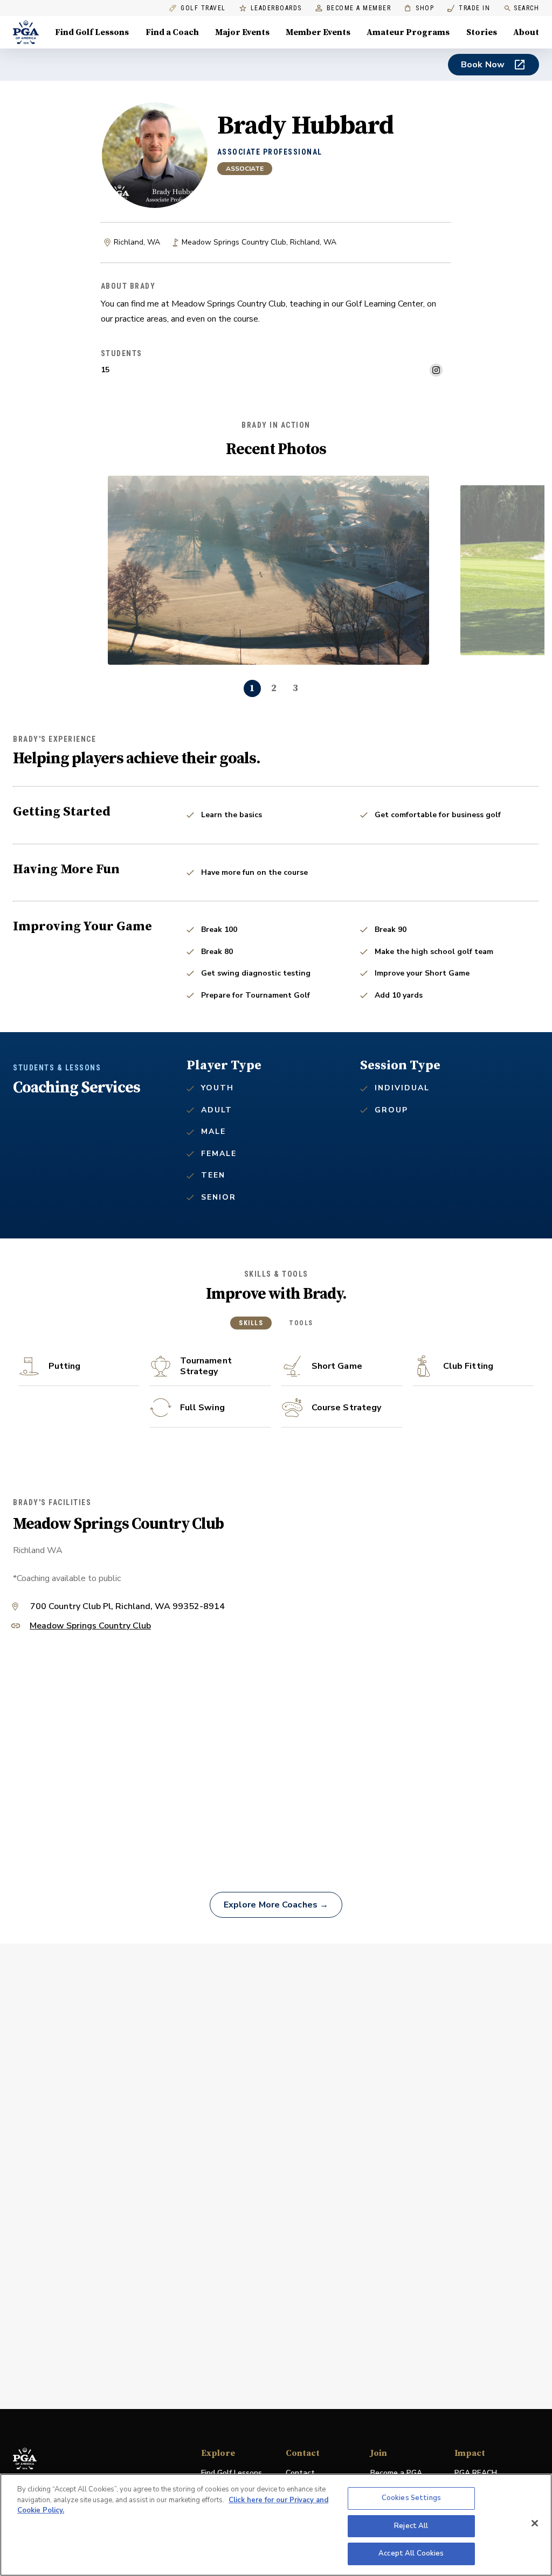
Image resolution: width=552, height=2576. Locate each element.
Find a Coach (172, 32)
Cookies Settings (411, 2498)
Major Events (242, 32)
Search (526, 8)
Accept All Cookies (411, 2553)
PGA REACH (476, 2473)
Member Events (318, 32)
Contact (300, 2473)
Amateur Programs (408, 32)
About (526, 32)
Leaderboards (276, 8)
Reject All (411, 2526)
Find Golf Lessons (92, 32)
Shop (419, 8)
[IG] (436, 370)
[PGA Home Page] (26, 32)
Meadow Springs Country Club (90, 1627)
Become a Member (359, 8)
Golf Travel (203, 8)
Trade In (469, 8)
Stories (482, 32)
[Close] (535, 2523)
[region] (276, 2525)
